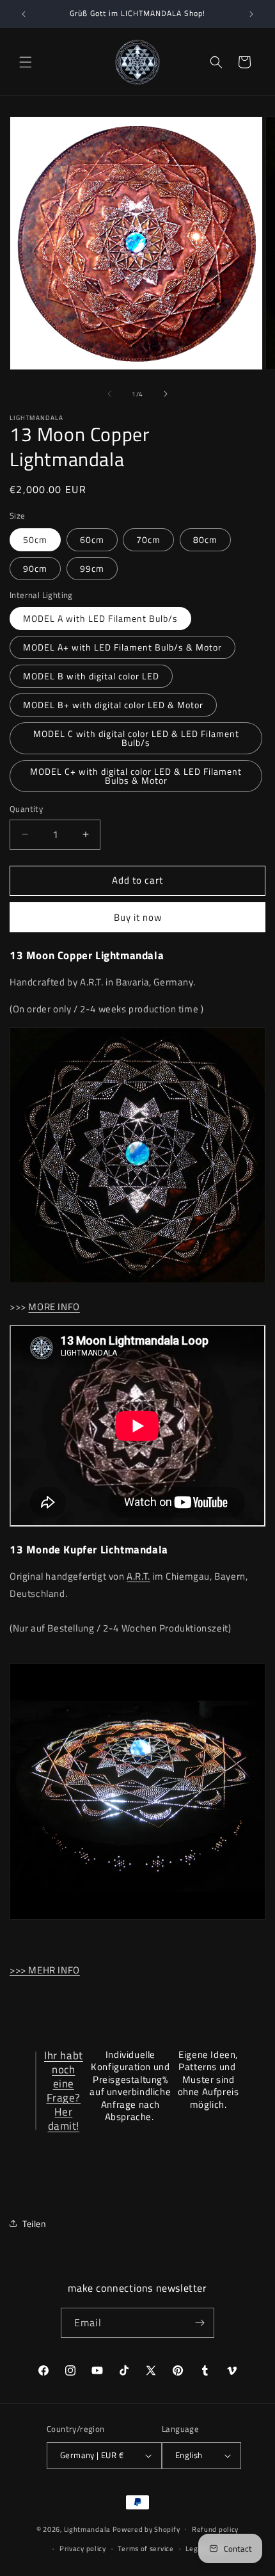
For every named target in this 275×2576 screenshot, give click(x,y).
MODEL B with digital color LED (91, 676)
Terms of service (145, 2548)
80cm (205, 539)
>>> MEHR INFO (45, 1970)
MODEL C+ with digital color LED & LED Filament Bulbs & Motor (136, 776)
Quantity (26, 809)
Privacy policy (83, 2548)
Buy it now (138, 917)
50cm (35, 539)
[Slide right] (166, 394)
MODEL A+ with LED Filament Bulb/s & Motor (122, 647)
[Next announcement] (251, 14)
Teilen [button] (35, 2224)
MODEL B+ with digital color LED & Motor (113, 705)
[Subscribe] (200, 2323)
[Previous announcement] (24, 14)
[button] (26, 62)
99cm (92, 568)
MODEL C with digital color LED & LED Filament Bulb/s (136, 738)
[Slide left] (109, 394)
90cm (35, 568)
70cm (148, 539)
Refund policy (215, 2529)
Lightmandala (87, 2529)
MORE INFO (54, 1307)
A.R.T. (138, 1576)
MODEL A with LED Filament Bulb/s (100, 618)
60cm (92, 539)
